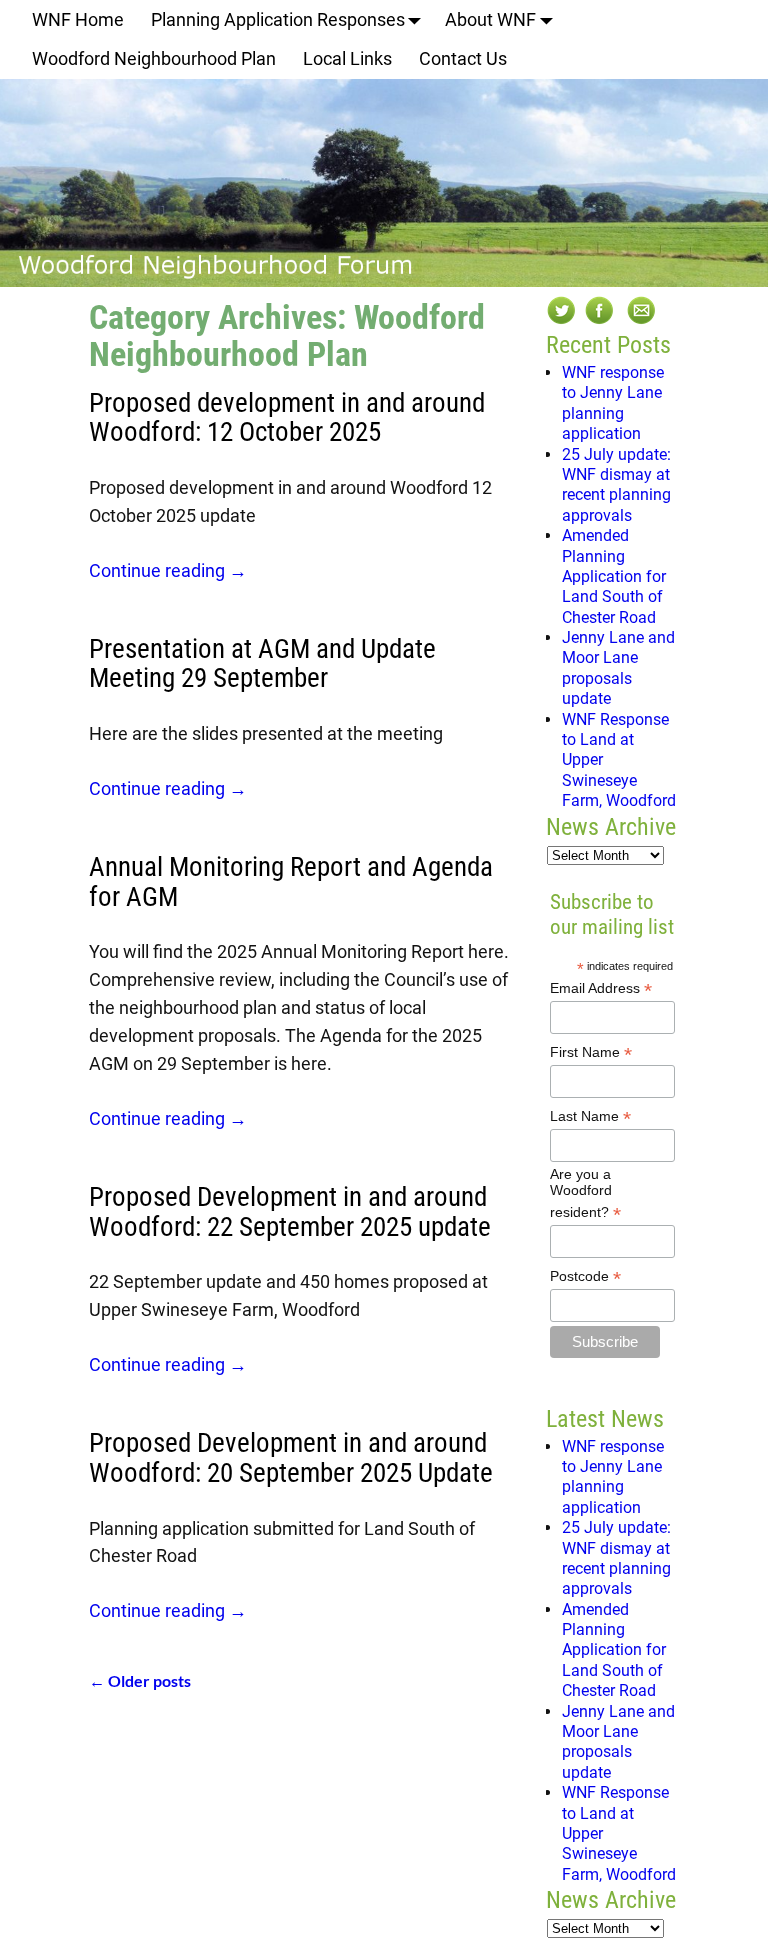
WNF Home (78, 19)
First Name (591, 1052)
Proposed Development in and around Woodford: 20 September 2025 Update (291, 1458)
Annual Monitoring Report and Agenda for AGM (291, 882)
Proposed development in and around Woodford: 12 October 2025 (287, 418)
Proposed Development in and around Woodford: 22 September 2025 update (290, 1212)
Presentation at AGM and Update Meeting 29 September (262, 664)
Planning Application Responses (278, 19)
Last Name (590, 1116)
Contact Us (463, 58)
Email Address (601, 988)
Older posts (140, 1680)
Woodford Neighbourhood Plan (154, 58)
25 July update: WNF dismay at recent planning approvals (616, 485)
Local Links (347, 58)
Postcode (585, 1276)
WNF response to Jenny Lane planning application (613, 403)
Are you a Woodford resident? (585, 1194)
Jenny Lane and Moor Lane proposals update (618, 668)
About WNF (490, 19)
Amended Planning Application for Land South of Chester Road (614, 576)
